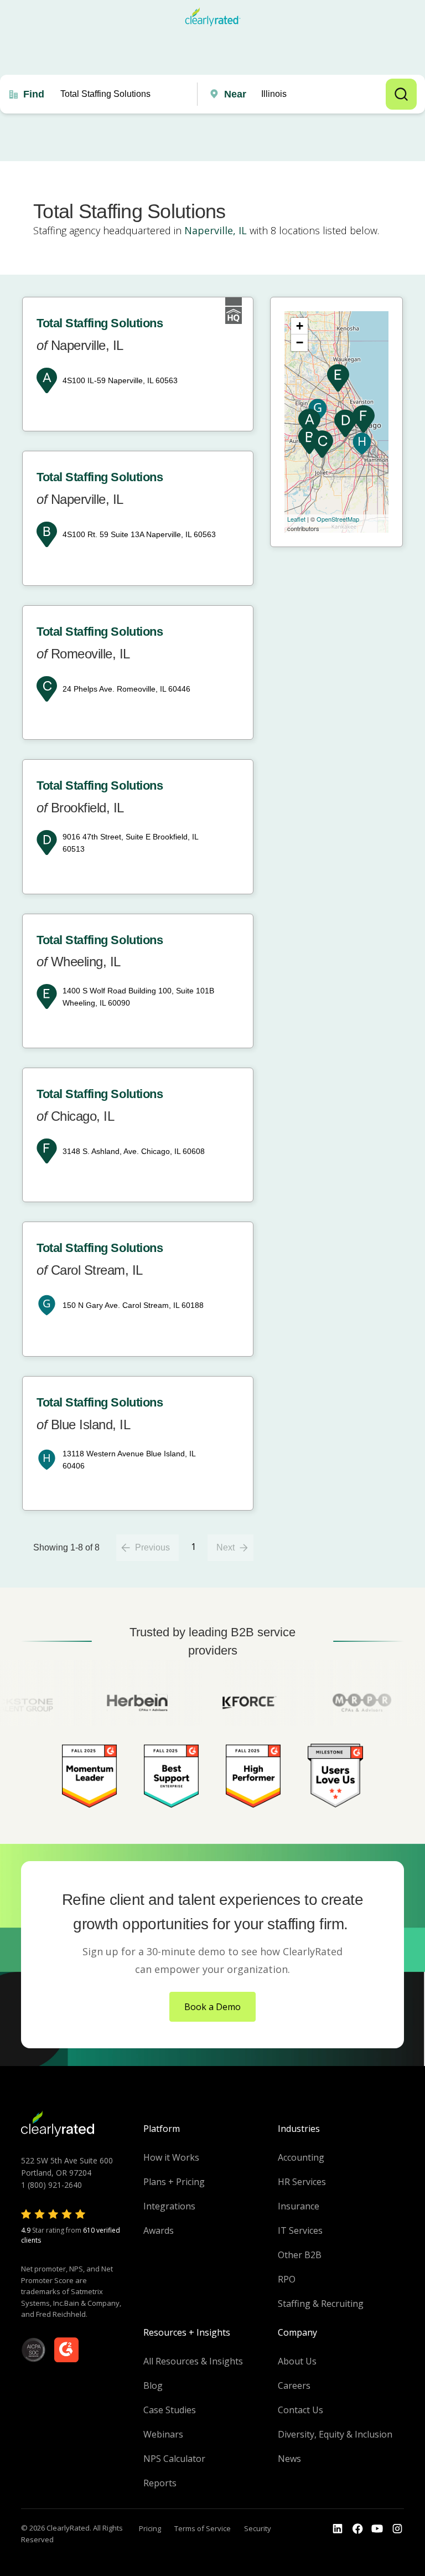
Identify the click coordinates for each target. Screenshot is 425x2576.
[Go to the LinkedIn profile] (338, 2529)
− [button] (300, 342)
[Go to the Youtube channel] (377, 2529)
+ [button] (300, 326)
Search (401, 94)
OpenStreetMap (338, 519)
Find (34, 94)
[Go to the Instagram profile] (397, 2529)
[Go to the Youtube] (357, 2529)
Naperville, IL (216, 230)
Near (235, 94)
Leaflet (296, 519)
